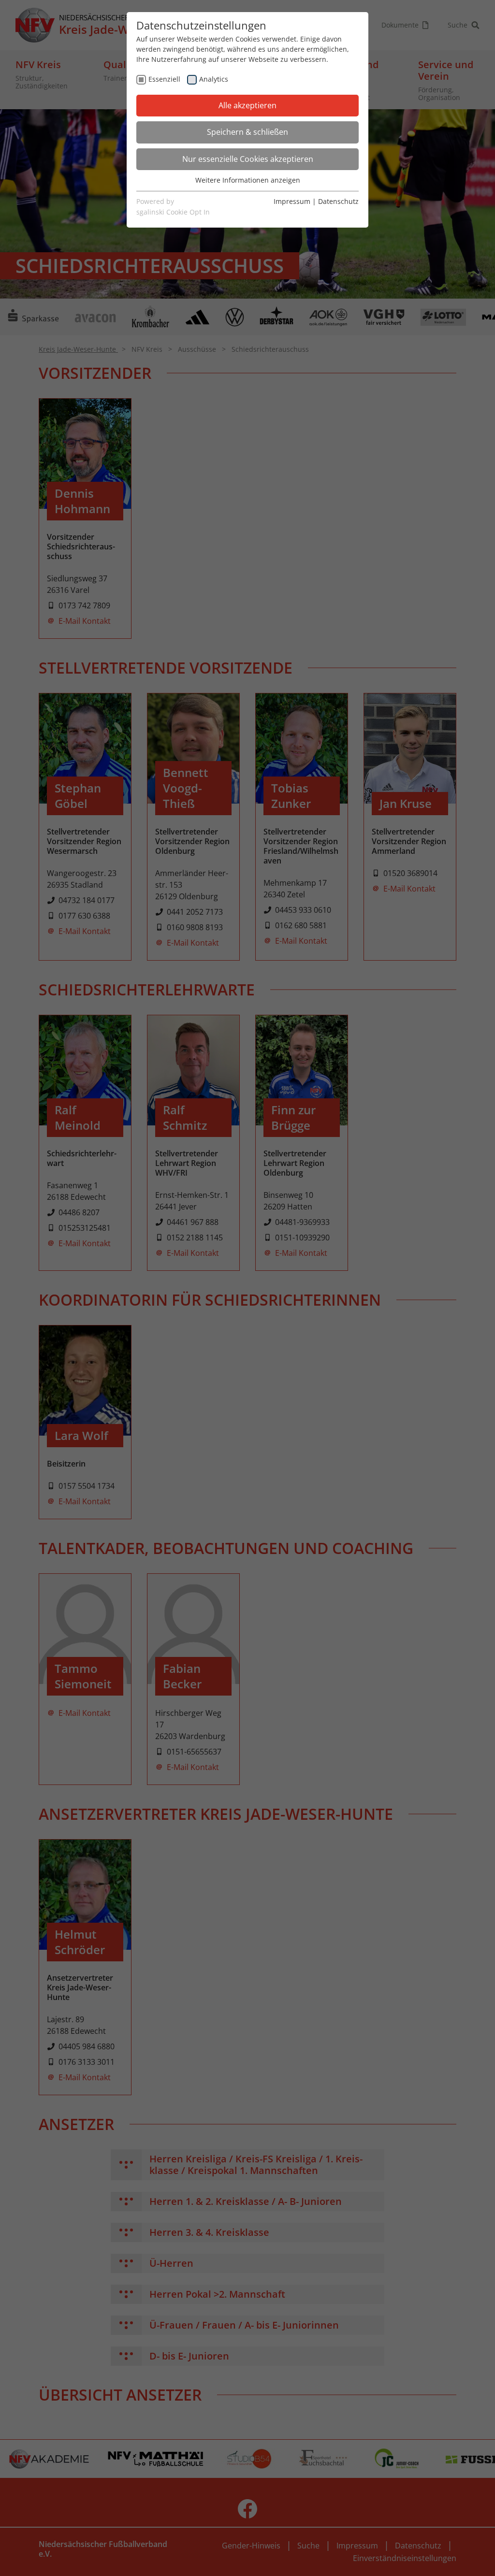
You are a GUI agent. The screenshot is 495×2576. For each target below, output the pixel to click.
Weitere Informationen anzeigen (248, 180)
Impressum (292, 201)
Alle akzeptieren (247, 105)
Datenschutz (338, 201)
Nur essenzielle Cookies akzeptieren (248, 159)
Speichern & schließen (247, 132)
